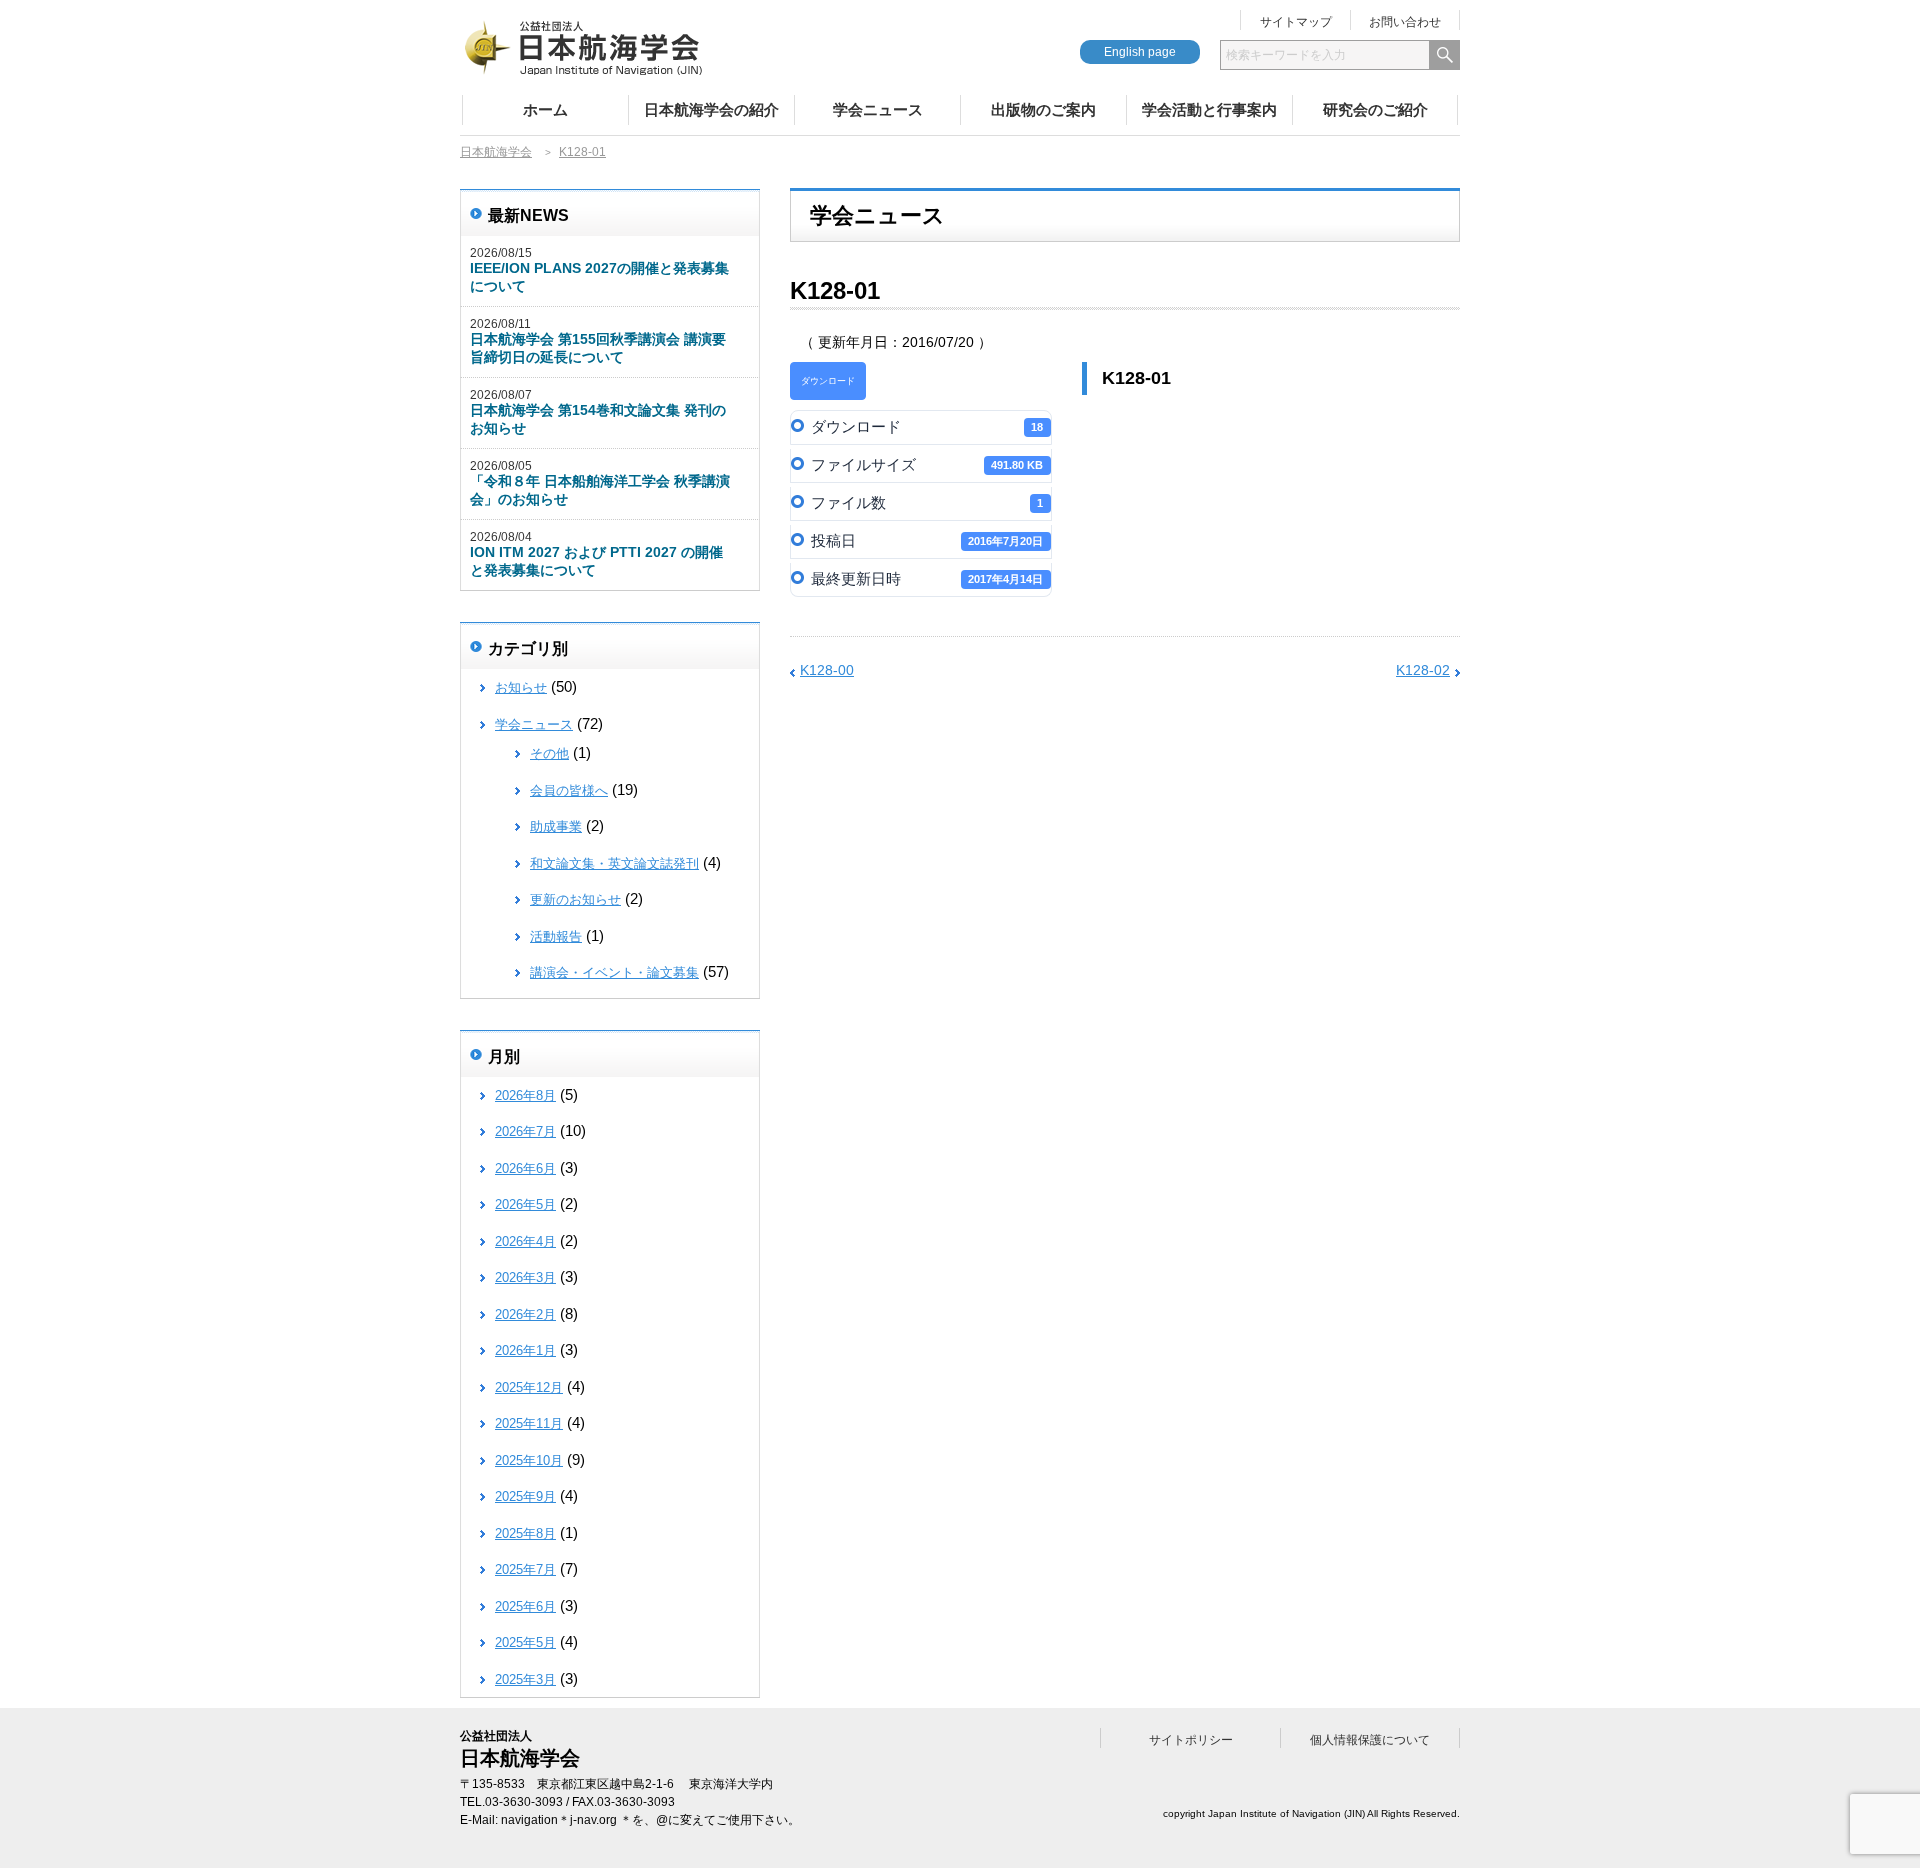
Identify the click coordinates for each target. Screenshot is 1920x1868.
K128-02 (1423, 670)
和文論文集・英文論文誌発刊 (614, 863)
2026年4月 (525, 1241)
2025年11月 (529, 1423)
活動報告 (556, 936)
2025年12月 (529, 1387)
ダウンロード (828, 381)
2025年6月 (525, 1606)
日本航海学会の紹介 (711, 109)
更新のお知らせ (575, 899)
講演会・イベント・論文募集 (614, 972)
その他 (549, 753)
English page (1140, 52)
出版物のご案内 (1043, 109)
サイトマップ (1296, 22)
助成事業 (556, 826)
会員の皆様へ (569, 790)
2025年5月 (525, 1642)
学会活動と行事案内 (1209, 109)
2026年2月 (525, 1314)
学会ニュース (878, 109)
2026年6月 (525, 1168)
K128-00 (827, 670)
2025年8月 (525, 1533)
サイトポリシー (1191, 1740)
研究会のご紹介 (1375, 109)
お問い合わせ (1405, 22)
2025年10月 (529, 1460)
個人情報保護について (1370, 1740)
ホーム (545, 109)
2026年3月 (525, 1277)
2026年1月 (525, 1350)
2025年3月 (525, 1679)
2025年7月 (525, 1569)
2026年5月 (525, 1204)
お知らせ (521, 687)
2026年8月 (525, 1095)
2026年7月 (525, 1131)
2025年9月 (525, 1496)
